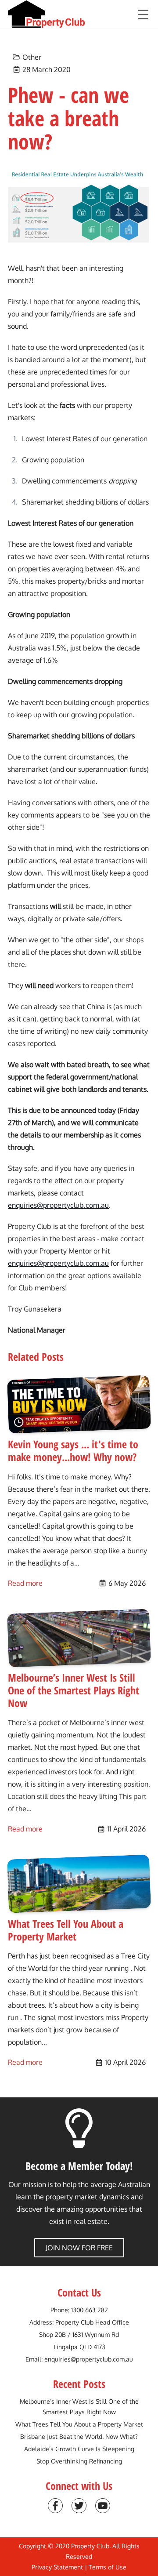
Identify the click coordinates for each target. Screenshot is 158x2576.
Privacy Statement (57, 2567)
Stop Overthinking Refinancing (79, 2461)
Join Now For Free (79, 2248)
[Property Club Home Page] (47, 14)
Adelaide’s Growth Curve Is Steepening (79, 2449)
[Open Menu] (143, 15)
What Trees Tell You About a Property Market (79, 2424)
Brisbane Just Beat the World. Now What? (79, 2436)
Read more (25, 1583)
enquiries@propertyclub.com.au (58, 1205)
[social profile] (55, 2506)
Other (32, 57)
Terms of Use (108, 2567)
